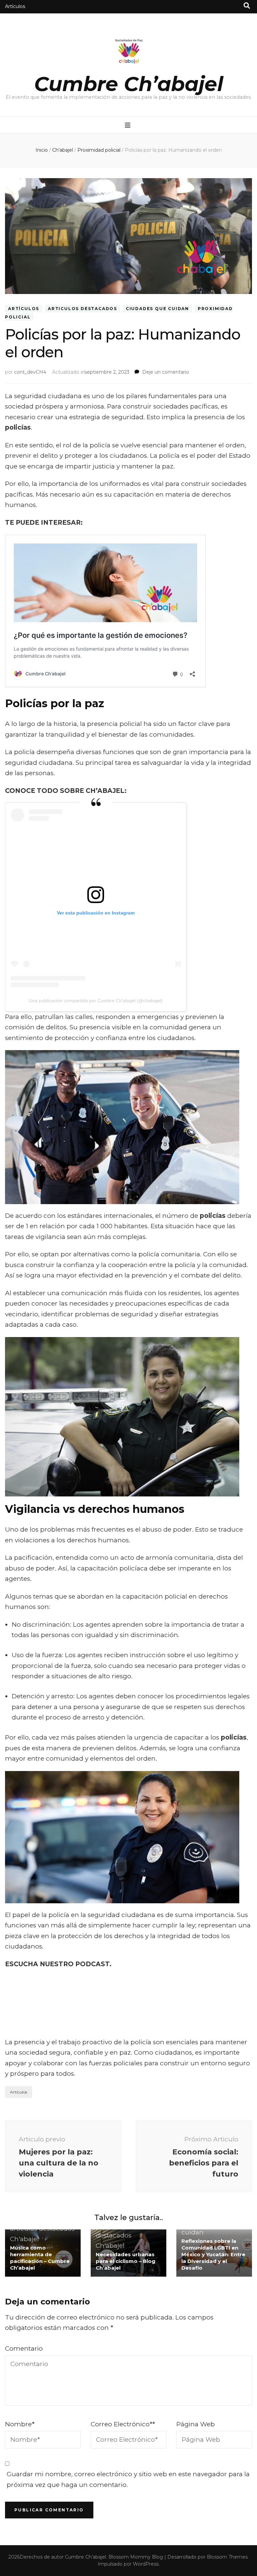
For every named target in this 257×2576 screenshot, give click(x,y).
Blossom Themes (227, 2557)
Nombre (20, 2424)
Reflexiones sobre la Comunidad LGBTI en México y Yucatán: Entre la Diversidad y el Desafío (213, 2254)
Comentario (24, 2348)
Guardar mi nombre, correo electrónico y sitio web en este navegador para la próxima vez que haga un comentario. (128, 2479)
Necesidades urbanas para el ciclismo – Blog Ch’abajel (125, 2261)
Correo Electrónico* (123, 2424)
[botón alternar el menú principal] (128, 125)
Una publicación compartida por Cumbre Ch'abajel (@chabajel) (96, 1001)
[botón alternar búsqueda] (247, 6)
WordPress (146, 2564)
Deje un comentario (166, 372)
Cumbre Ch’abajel (129, 84)
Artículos (15, 6)
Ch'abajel (24, 2239)
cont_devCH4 (30, 372)
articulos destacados (82, 309)
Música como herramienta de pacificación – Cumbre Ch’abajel (40, 2258)
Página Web (196, 2424)
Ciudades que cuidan (157, 309)
